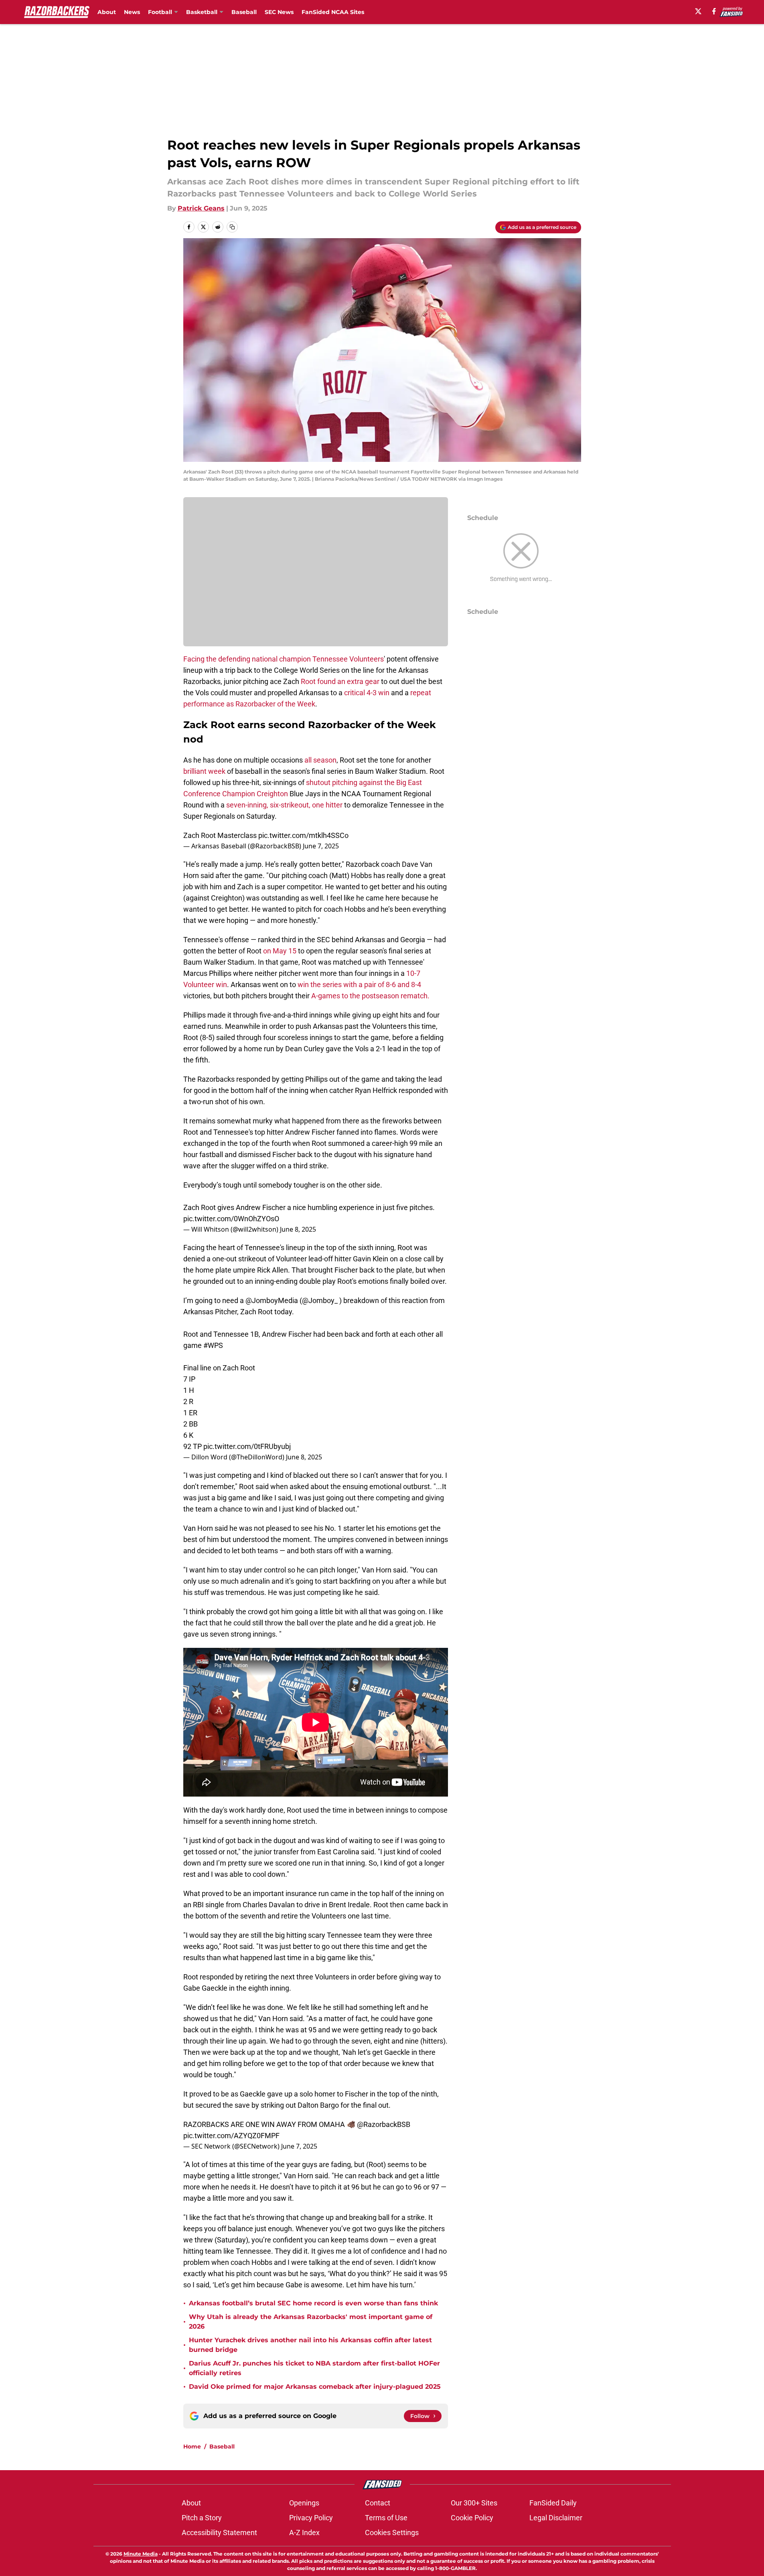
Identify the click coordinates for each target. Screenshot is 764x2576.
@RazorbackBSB (384, 2124)
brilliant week (205, 771)
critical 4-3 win (367, 693)
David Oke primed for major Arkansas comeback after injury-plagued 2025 (315, 2387)
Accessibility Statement (219, 2532)
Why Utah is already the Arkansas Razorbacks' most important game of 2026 (311, 2322)
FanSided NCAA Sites (333, 12)
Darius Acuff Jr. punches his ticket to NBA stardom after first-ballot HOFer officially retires (314, 2368)
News (132, 12)
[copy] (232, 227)
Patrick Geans (201, 208)
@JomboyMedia (272, 1300)
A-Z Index (304, 2532)
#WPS (213, 1345)
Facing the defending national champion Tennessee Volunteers (284, 659)
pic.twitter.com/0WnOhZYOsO (231, 1219)
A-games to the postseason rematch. (370, 996)
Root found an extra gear (340, 681)
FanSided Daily (553, 2503)
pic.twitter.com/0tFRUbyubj (247, 1446)
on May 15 (280, 951)
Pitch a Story (202, 2518)
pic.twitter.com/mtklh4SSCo (303, 835)
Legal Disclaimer (556, 2518)
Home (192, 2446)
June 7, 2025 (321, 846)
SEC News (279, 12)
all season (320, 760)
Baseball (244, 12)
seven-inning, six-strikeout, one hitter (284, 805)
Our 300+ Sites (474, 2503)
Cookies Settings (392, 2532)
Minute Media (141, 2554)
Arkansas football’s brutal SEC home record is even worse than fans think (313, 2303)
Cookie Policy (472, 2518)
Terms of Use (386, 2518)
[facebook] (714, 11)
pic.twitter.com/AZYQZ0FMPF (231, 2136)
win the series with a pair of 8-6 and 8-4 (359, 984)
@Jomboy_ (320, 1300)
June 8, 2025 (298, 1229)
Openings (304, 2503)
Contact (378, 2503)
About (107, 12)
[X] (698, 11)
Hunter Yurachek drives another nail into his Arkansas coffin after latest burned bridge (310, 2345)
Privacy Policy (311, 2518)
